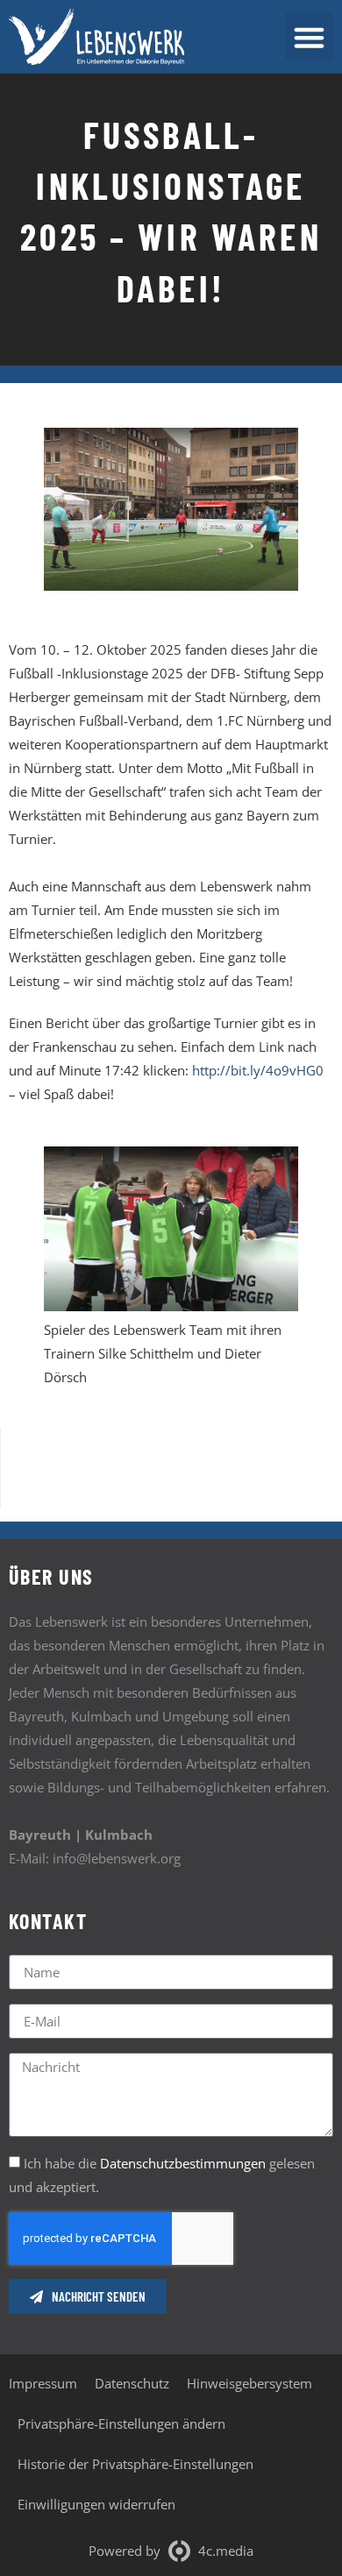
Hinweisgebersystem (249, 2383)
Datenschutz (132, 2383)
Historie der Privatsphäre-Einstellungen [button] (135, 2464)
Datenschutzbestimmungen (183, 2164)
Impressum (43, 2383)
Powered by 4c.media (171, 2551)
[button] (310, 37)
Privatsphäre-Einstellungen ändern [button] (121, 2423)
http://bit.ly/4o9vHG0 (258, 1070)
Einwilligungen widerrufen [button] (96, 2504)
